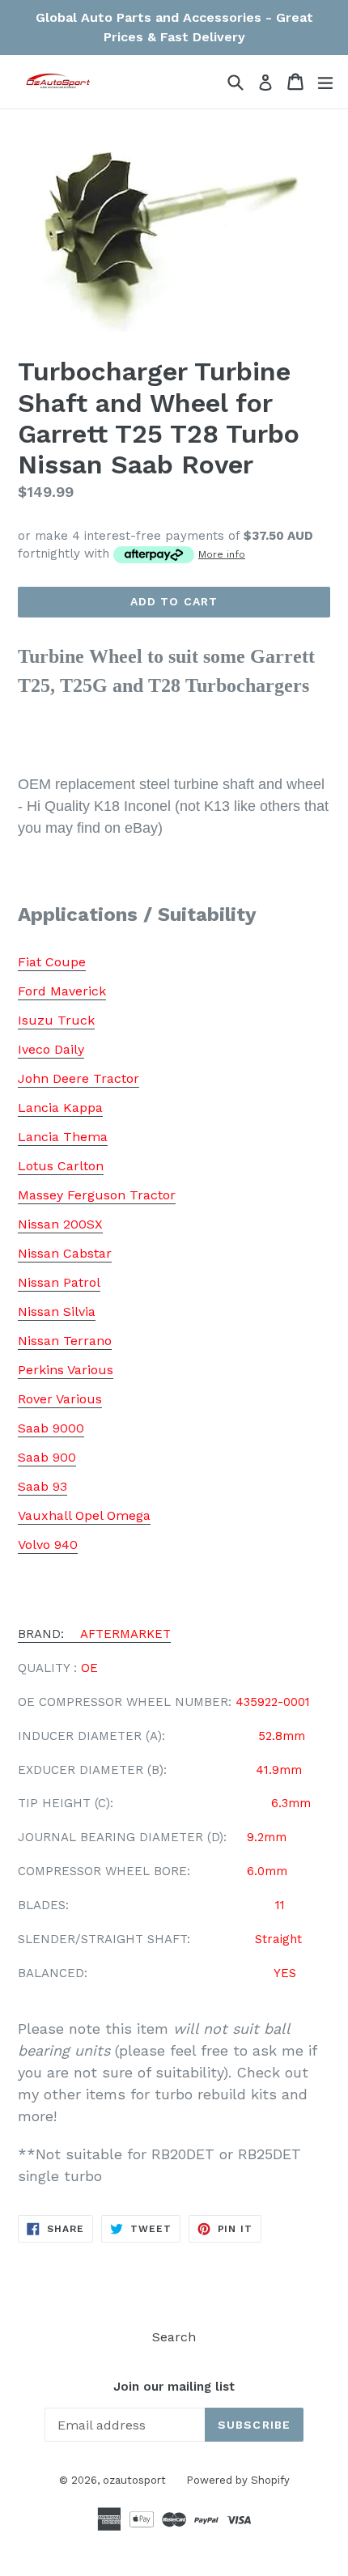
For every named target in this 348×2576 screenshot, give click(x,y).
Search (174, 2337)
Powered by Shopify (238, 2480)
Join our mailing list (174, 2387)
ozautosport (134, 2480)
